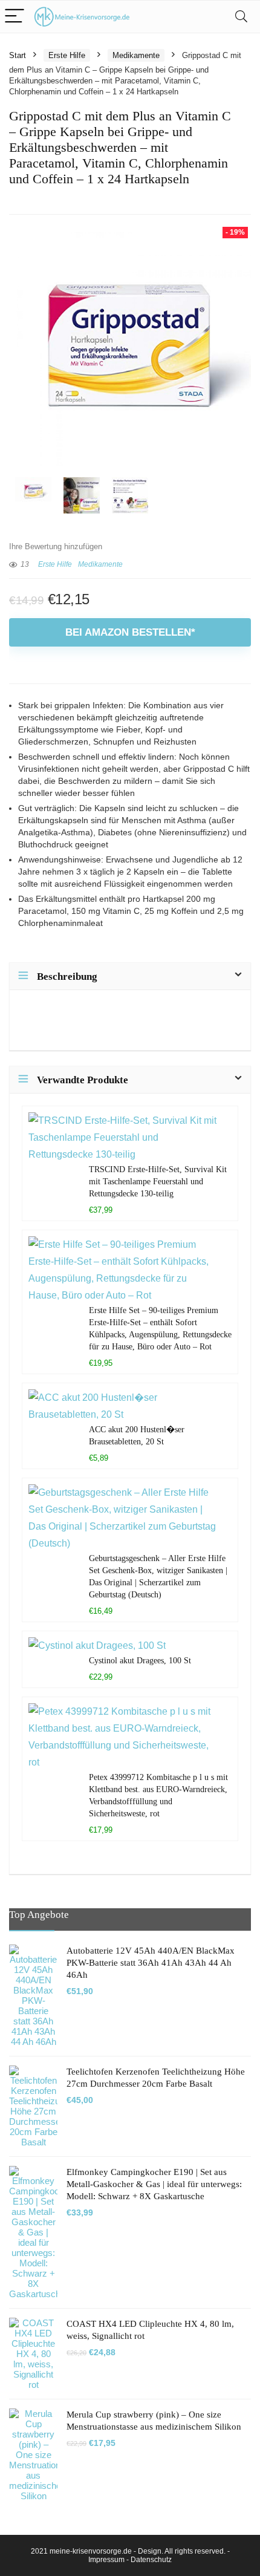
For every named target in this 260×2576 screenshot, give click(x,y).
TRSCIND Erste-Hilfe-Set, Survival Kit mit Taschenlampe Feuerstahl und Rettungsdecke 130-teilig (158, 1181)
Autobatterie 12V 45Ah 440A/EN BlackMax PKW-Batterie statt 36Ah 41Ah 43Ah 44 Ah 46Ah (151, 1963)
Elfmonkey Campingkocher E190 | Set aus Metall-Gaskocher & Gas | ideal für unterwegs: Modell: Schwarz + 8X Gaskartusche (154, 2184)
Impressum (106, 2560)
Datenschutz (151, 2560)
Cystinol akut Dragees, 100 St (140, 1660)
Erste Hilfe (67, 55)
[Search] (241, 17)
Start (18, 55)
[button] (22, 2554)
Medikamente (136, 55)
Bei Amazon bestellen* (130, 632)
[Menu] (15, 17)
